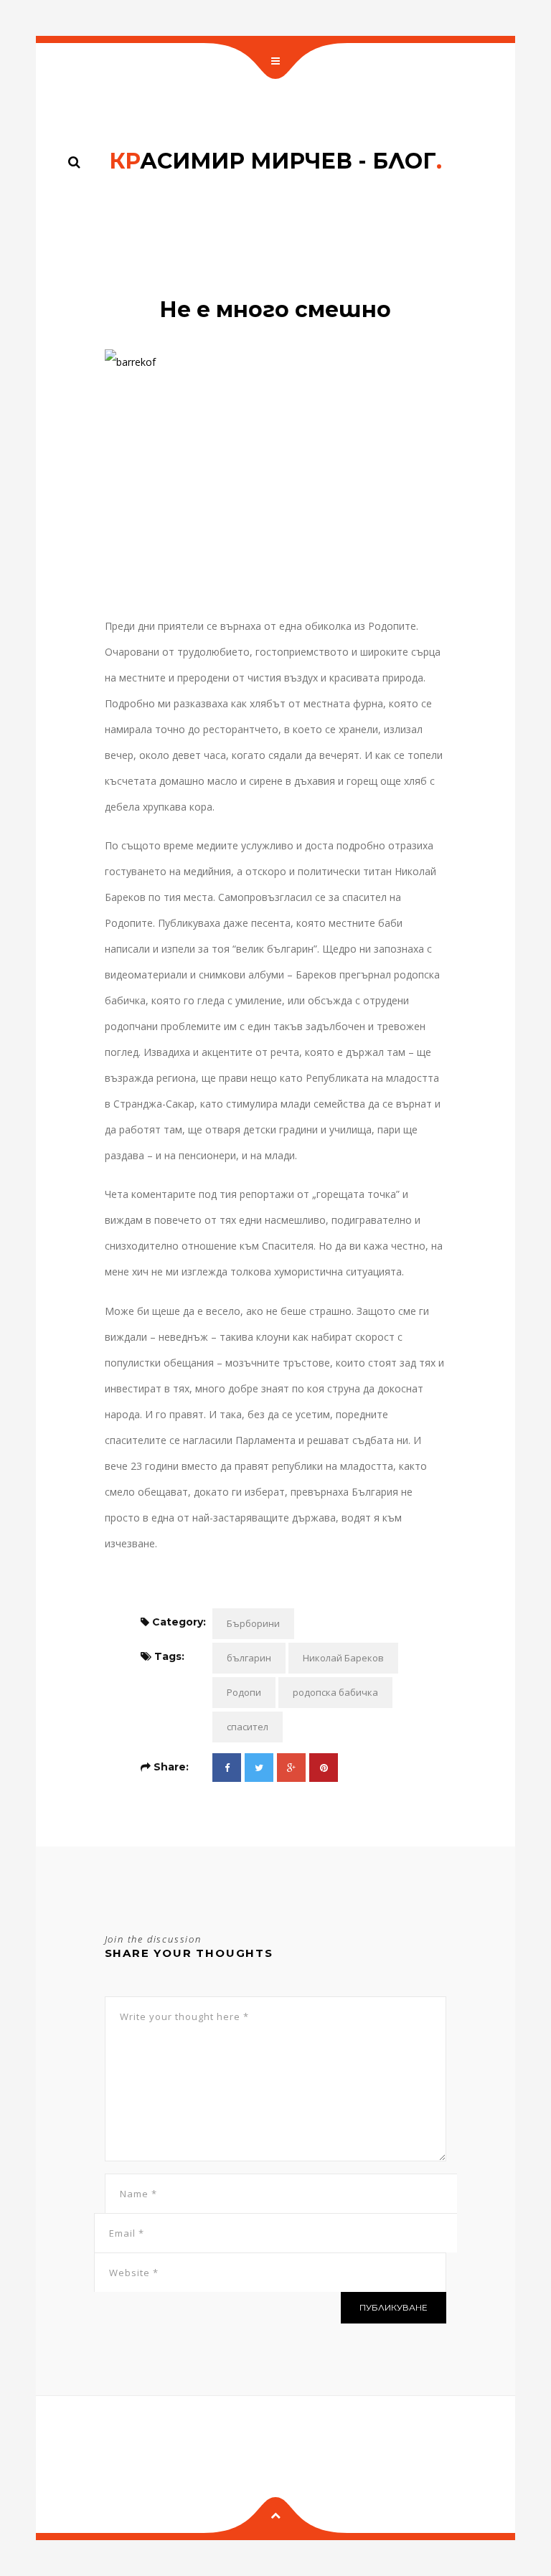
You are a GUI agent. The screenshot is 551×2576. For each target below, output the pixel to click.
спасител (248, 1727)
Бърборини (253, 1623)
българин (249, 1658)
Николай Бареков (343, 1658)
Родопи (244, 1692)
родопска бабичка (335, 1692)
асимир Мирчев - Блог (275, 161)
